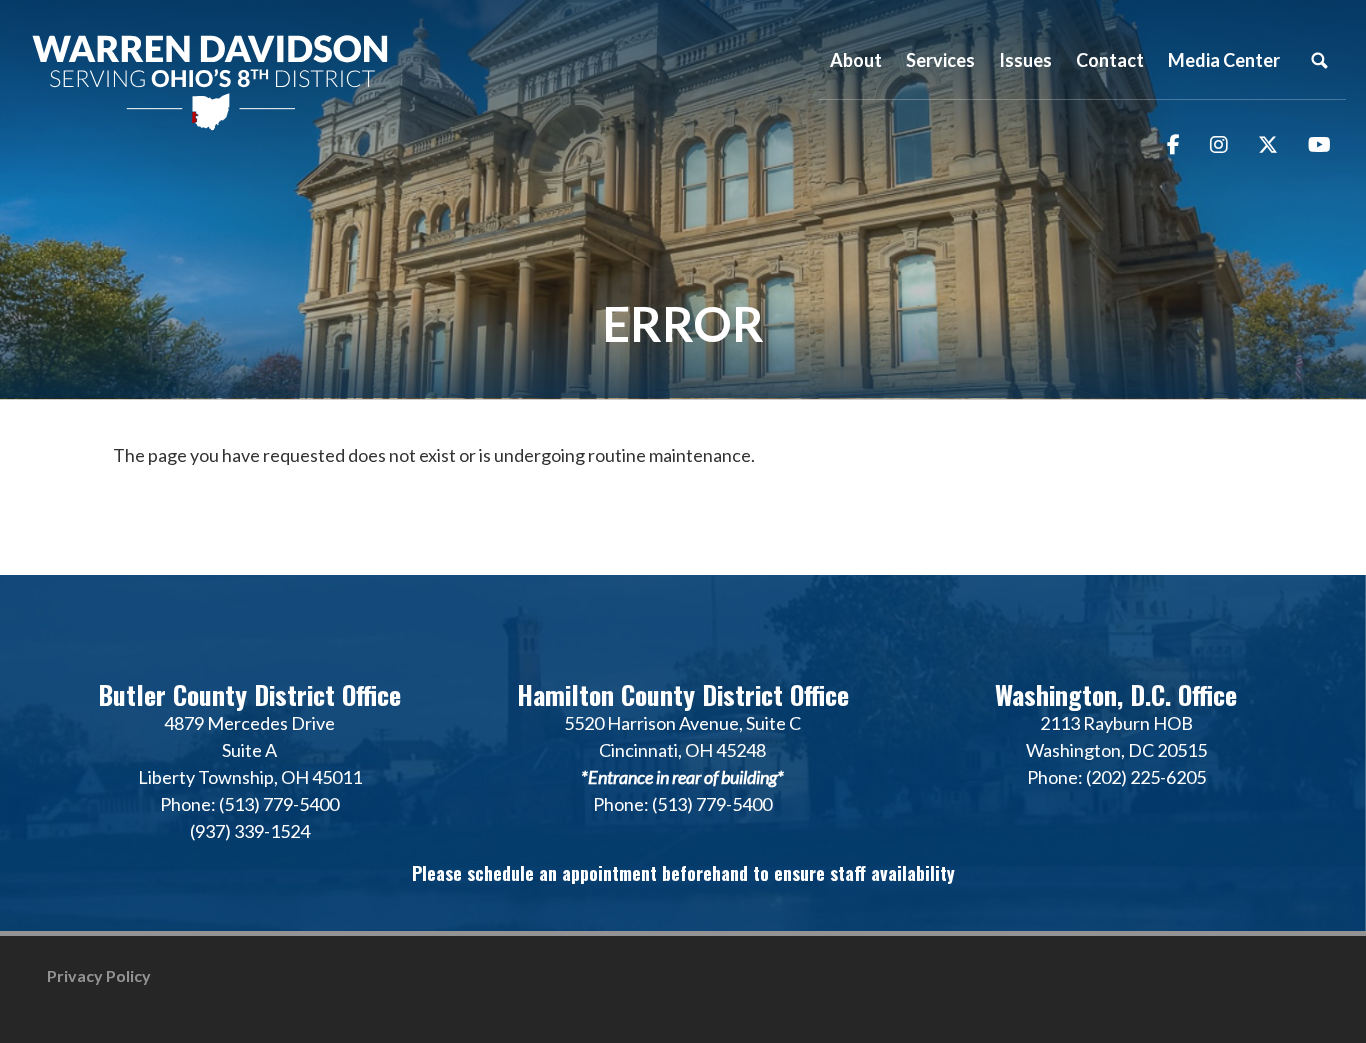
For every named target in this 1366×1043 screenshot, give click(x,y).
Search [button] (1319, 60)
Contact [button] (1110, 60)
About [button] (856, 60)
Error (683, 323)
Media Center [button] (1224, 60)
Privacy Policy (99, 975)
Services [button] (940, 60)
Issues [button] (1025, 60)
